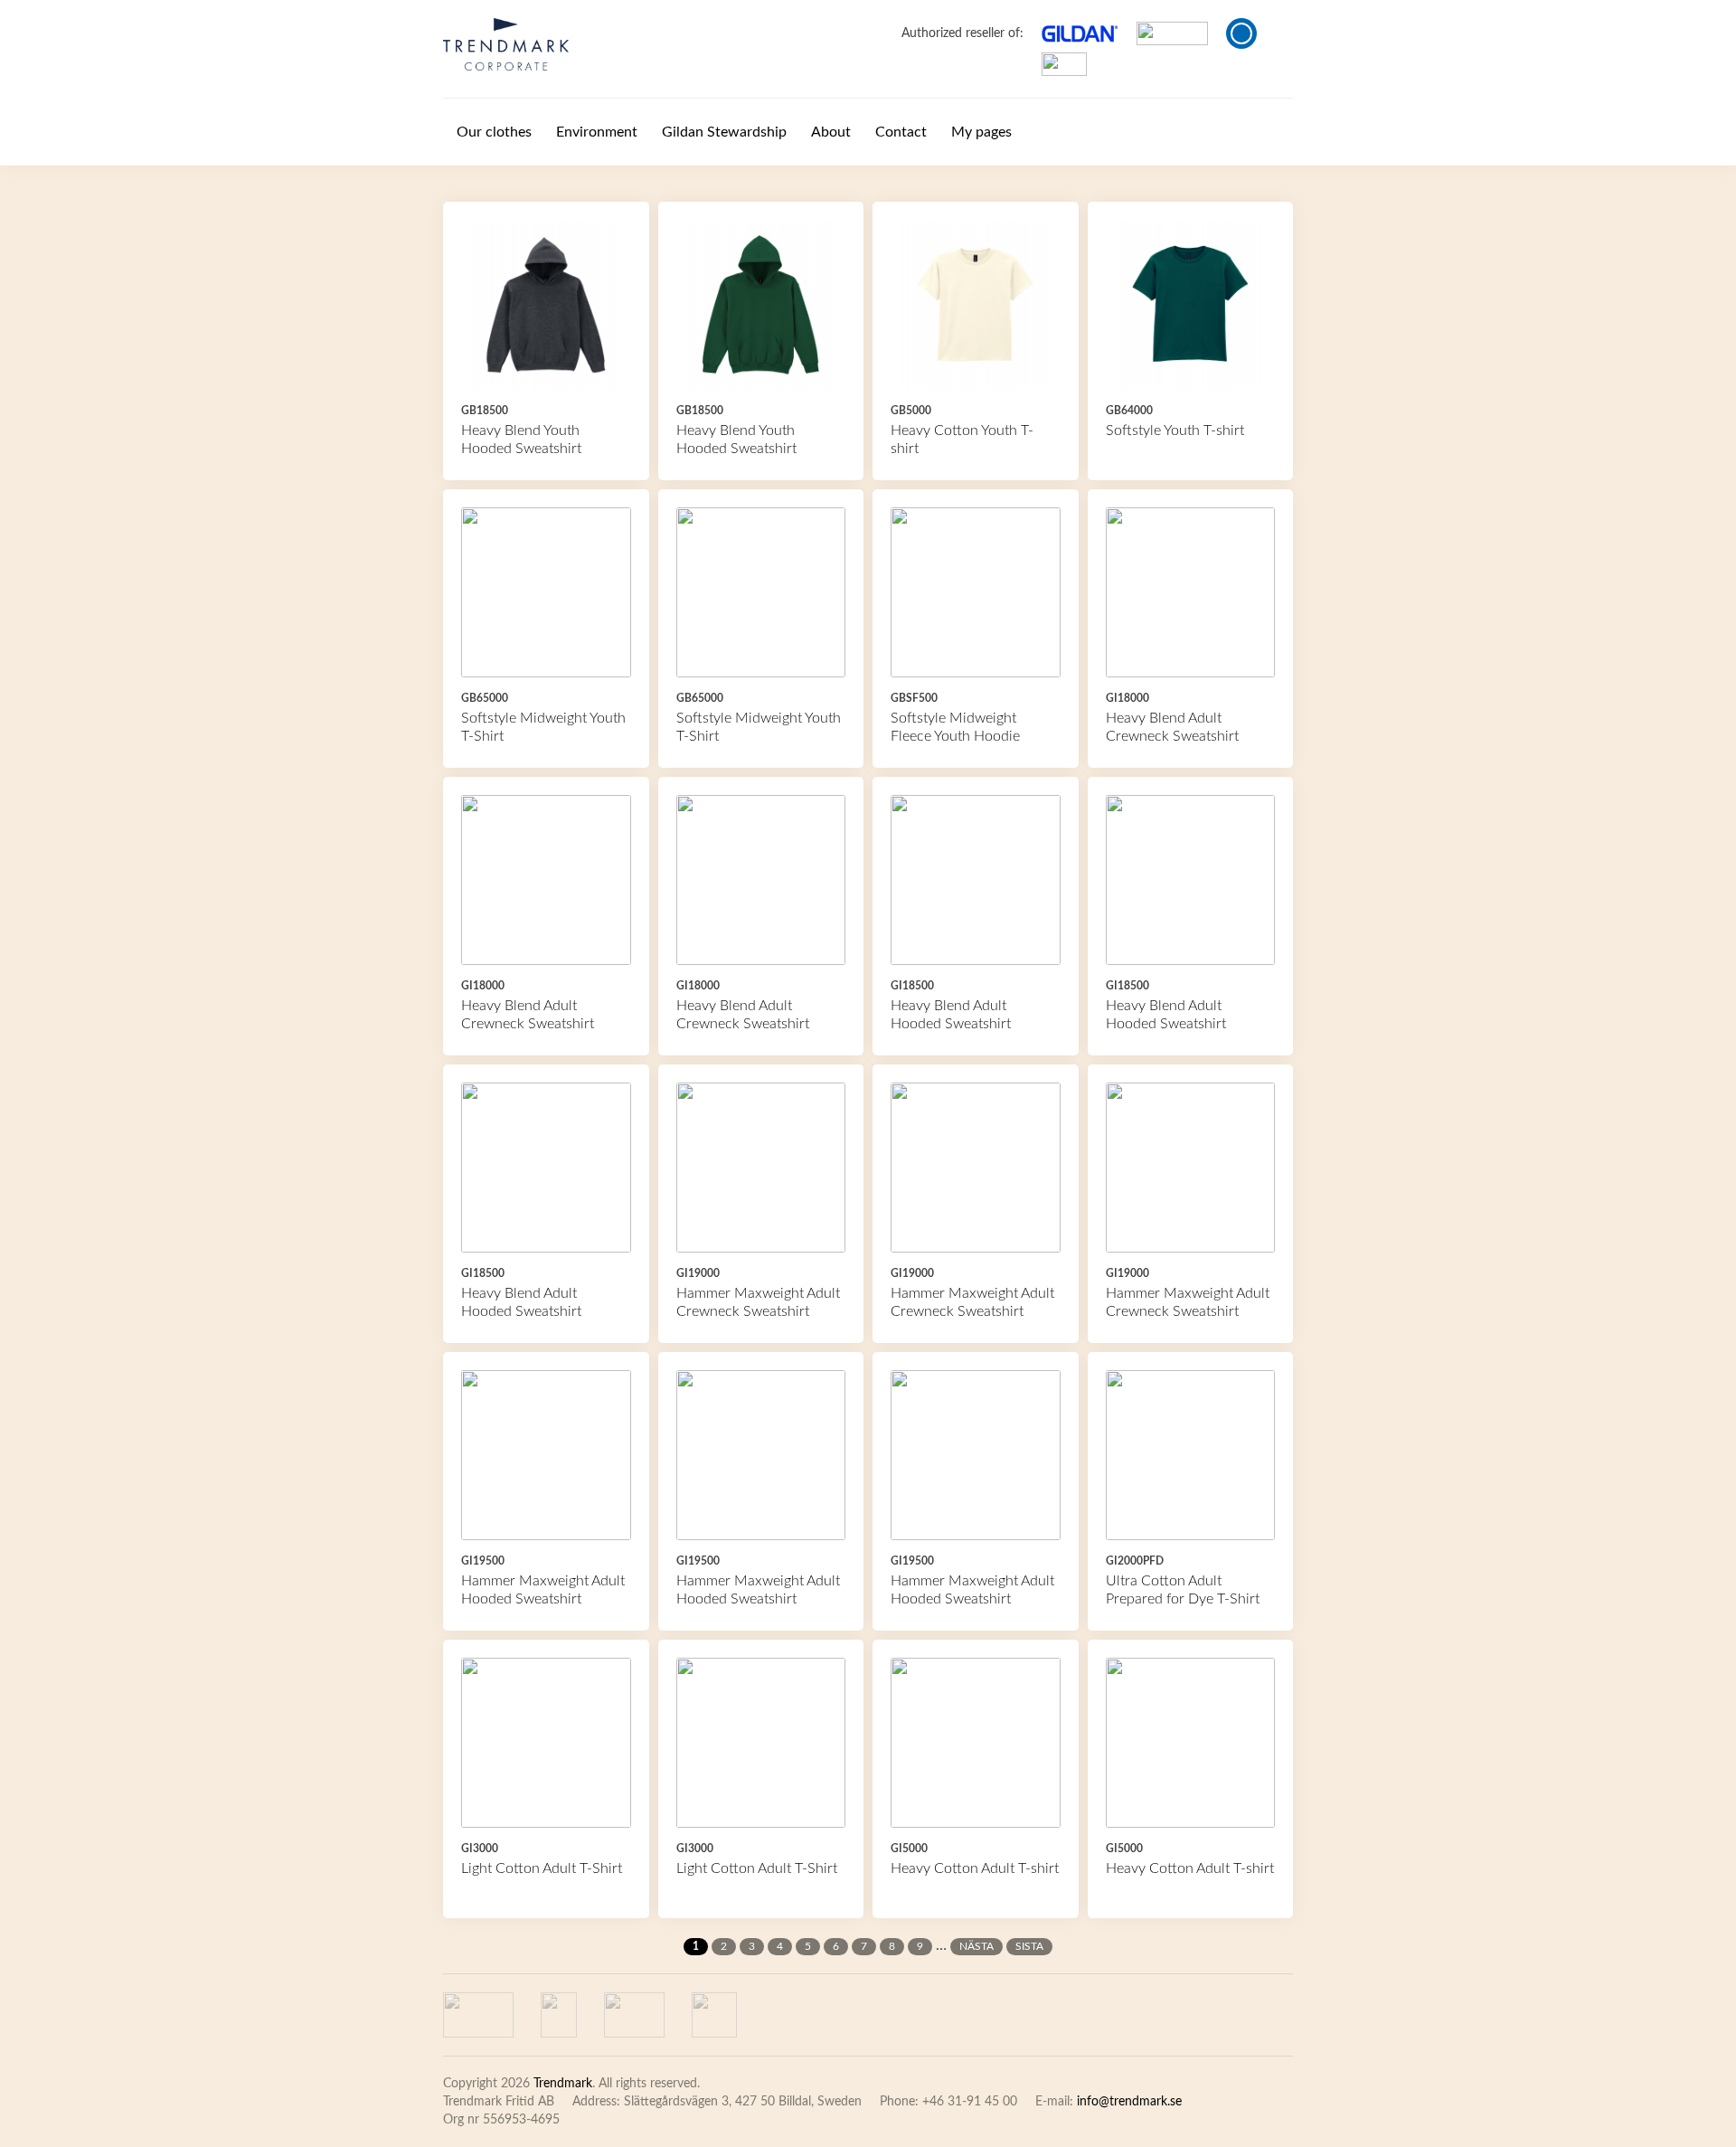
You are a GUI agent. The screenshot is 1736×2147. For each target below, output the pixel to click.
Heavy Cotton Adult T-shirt (975, 1868)
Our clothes (494, 132)
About (831, 132)
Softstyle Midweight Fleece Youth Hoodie (955, 727)
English (1241, 33)
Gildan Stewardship (724, 132)
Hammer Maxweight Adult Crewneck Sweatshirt (758, 1302)
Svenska (1275, 33)
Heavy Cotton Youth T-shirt (962, 440)
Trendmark (563, 2084)
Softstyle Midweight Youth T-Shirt (543, 727)
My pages (981, 132)
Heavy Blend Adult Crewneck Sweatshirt (1172, 727)
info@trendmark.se (1129, 2102)
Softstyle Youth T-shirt (1175, 430)
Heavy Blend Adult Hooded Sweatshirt (951, 1015)
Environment (597, 132)
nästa (976, 1946)
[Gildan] (506, 44)
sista (1029, 1946)
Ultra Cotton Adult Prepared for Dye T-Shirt (1183, 1590)
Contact (901, 132)
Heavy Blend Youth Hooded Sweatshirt (521, 440)
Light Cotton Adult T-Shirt (542, 1868)
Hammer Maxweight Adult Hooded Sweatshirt (543, 1590)
